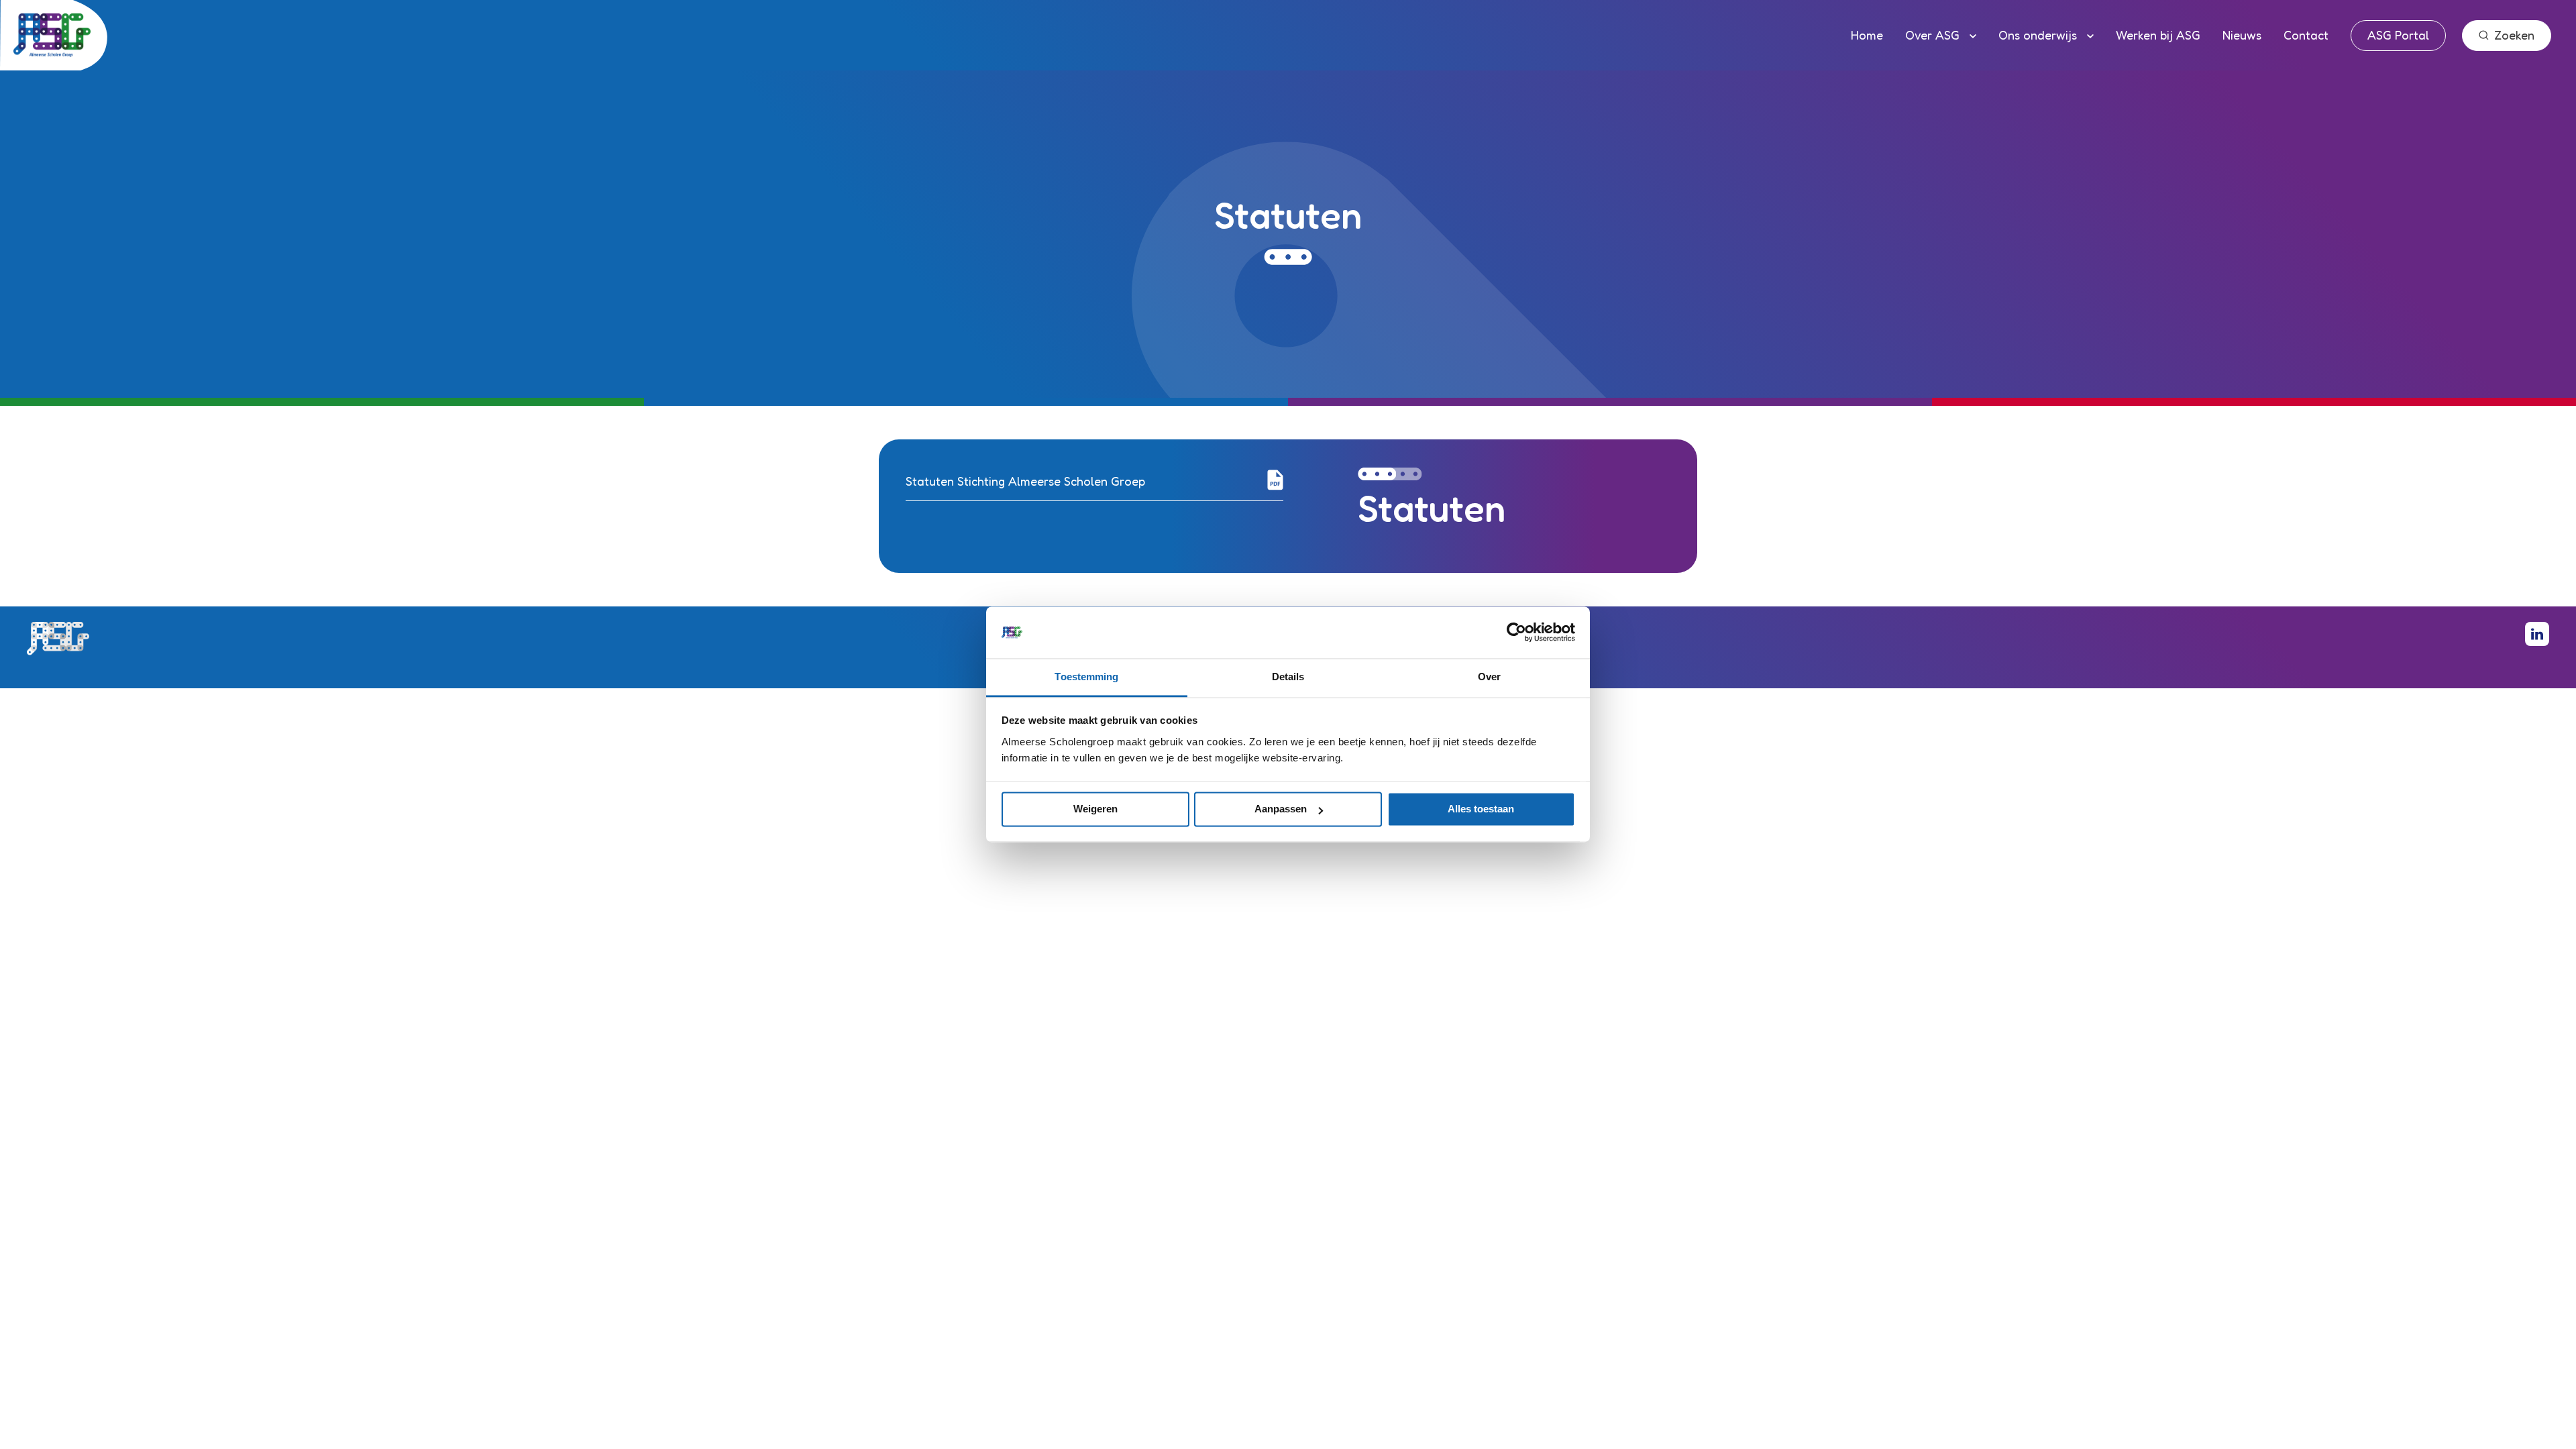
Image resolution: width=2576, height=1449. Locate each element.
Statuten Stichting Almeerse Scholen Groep (1025, 481)
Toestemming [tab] (1086, 677)
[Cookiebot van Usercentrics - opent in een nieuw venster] (1516, 633)
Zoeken (2514, 35)
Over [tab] (1489, 677)
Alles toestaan (1481, 809)
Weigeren (1095, 809)
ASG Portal (2398, 35)
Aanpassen (1281, 809)
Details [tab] (1288, 677)
